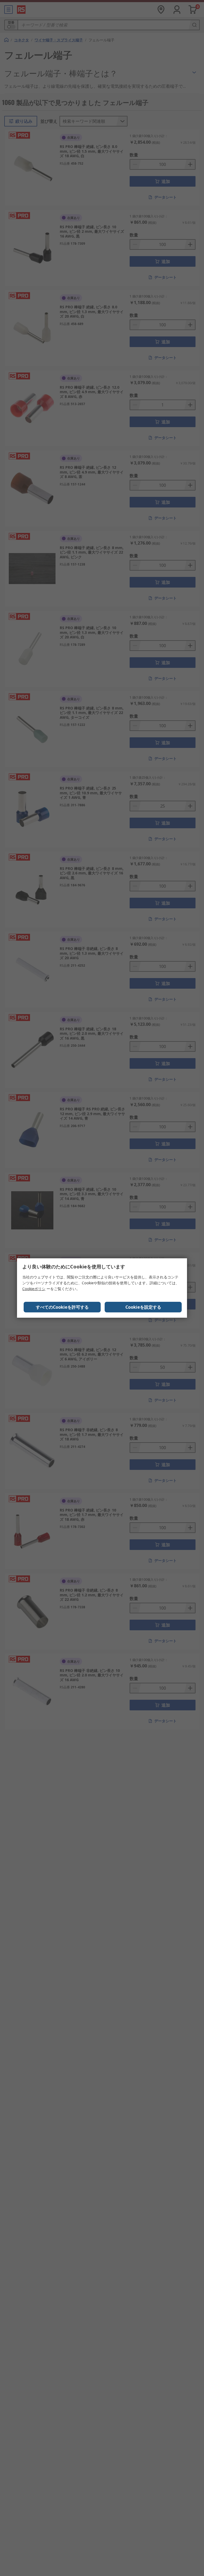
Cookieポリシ (34, 1289)
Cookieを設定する (143, 1307)
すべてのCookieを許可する (62, 1307)
